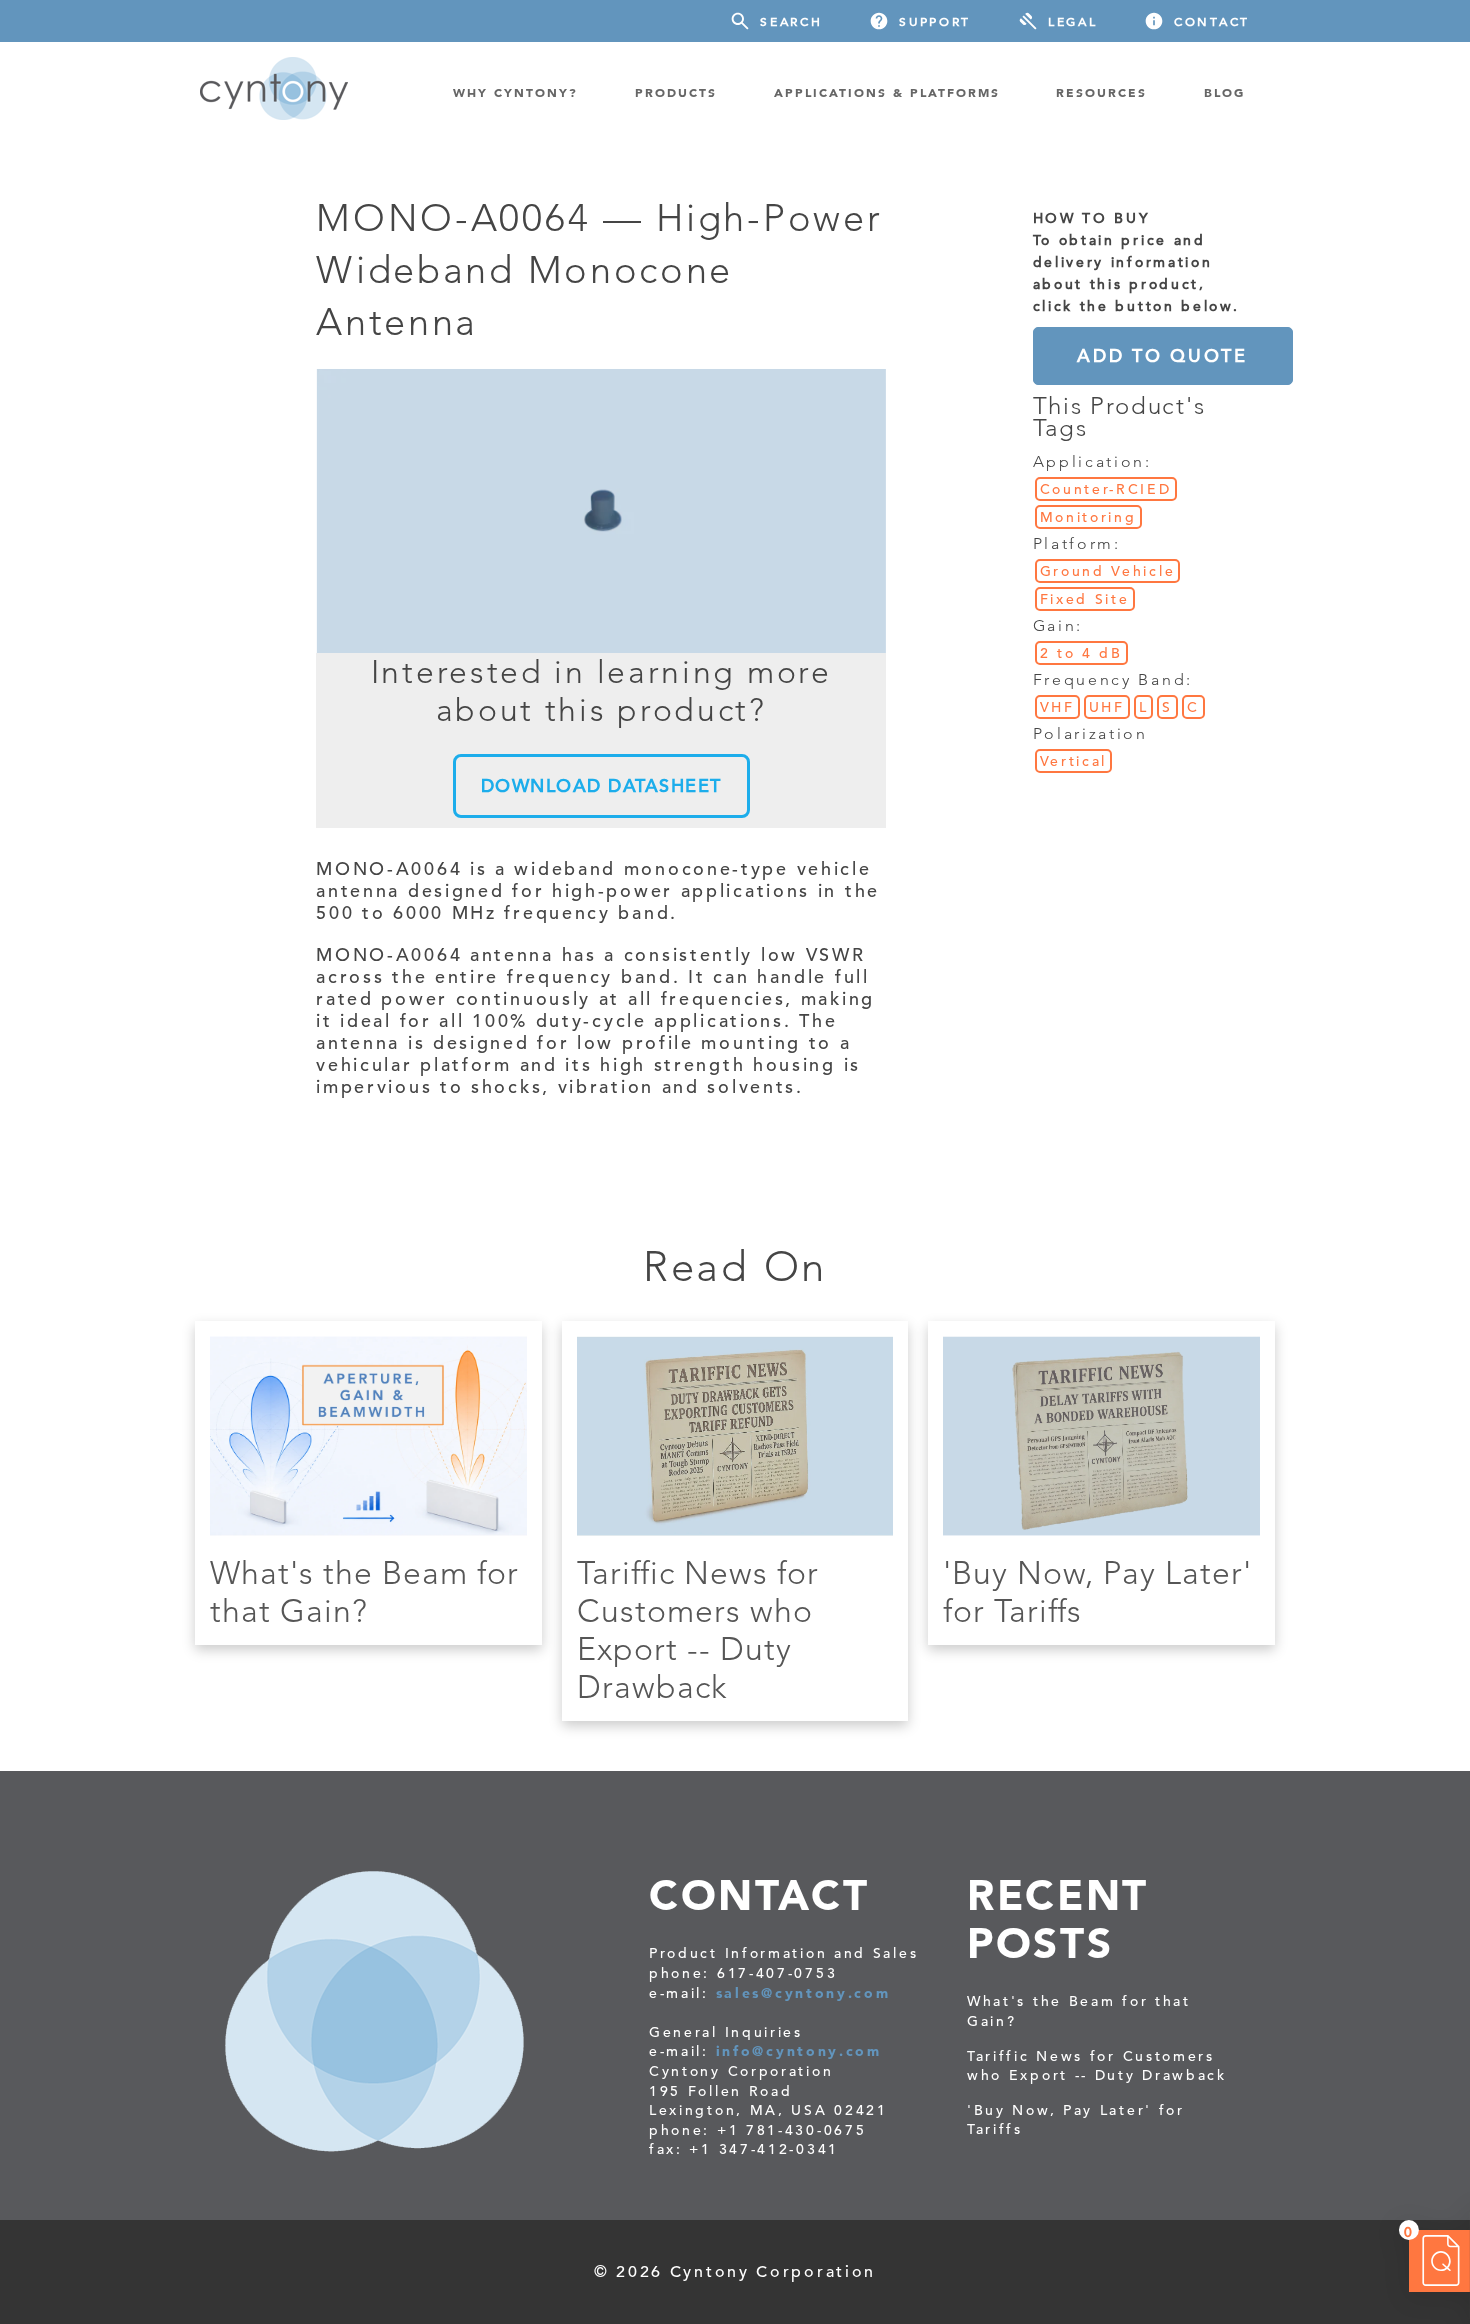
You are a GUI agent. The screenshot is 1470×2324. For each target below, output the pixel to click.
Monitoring (1088, 517)
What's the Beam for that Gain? (364, 1592)
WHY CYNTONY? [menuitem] (515, 92)
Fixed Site (1085, 599)
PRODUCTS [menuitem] (676, 92)
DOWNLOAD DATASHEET (601, 785)
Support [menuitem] (935, 21)
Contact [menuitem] (1212, 21)
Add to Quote (1162, 355)
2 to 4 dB (1081, 653)
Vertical (1074, 761)
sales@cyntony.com (803, 1993)
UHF (1107, 707)
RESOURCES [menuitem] (1101, 92)
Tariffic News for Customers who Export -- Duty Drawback (698, 1630)
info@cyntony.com (799, 2051)
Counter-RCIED (1106, 489)
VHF (1057, 707)
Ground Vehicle (1108, 571)
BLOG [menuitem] (1224, 92)
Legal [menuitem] (1073, 21)
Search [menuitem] (791, 21)
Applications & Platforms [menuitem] (887, 92)
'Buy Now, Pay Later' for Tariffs (1076, 2120)
